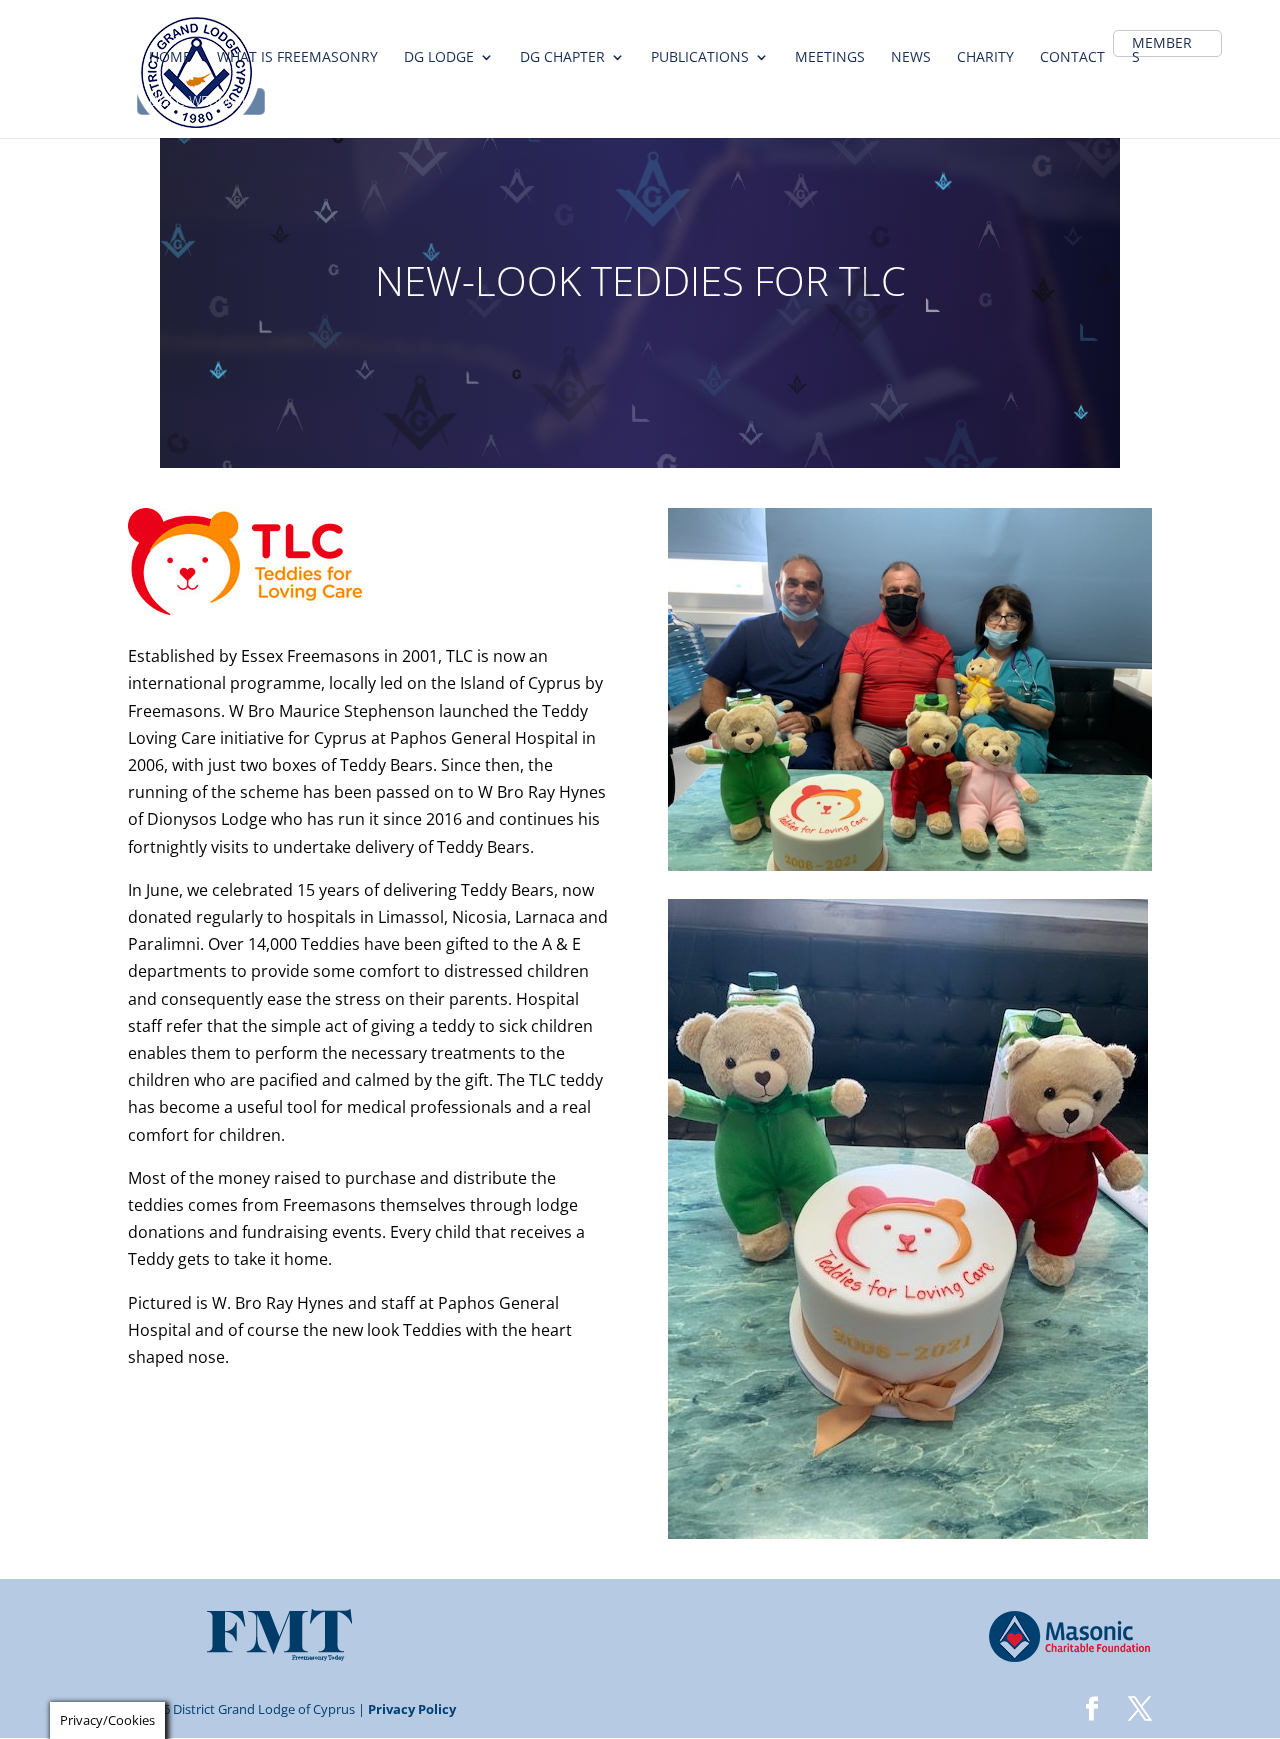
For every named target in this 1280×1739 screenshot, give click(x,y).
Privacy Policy (412, 1709)
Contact (1072, 58)
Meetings (830, 58)
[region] (640, 280)
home (170, 58)
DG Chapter (562, 58)
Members (1162, 51)
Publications (700, 58)
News (911, 58)
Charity (985, 58)
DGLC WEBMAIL (199, 102)
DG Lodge (439, 58)
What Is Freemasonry (297, 58)
